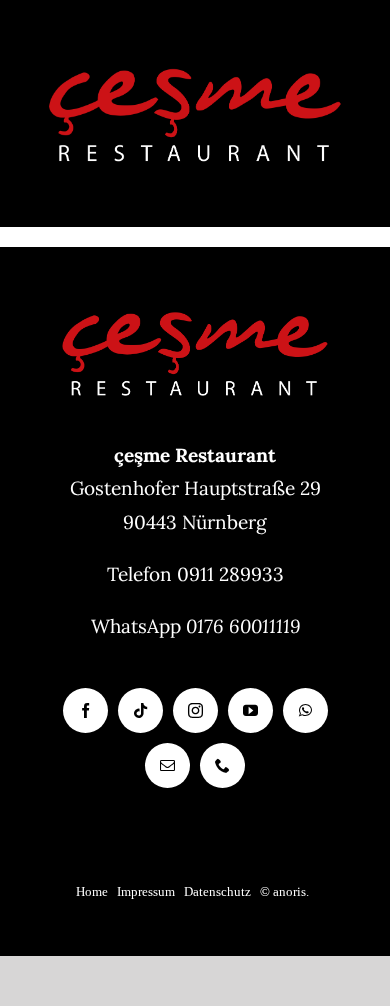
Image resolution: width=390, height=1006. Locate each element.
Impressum (146, 891)
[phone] (222, 765)
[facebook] (85, 710)
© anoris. (284, 891)
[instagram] (195, 710)
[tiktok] (140, 710)
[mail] (167, 765)
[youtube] (250, 710)
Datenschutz (217, 891)
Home (92, 891)
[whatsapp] (305, 710)
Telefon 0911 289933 (195, 574)
